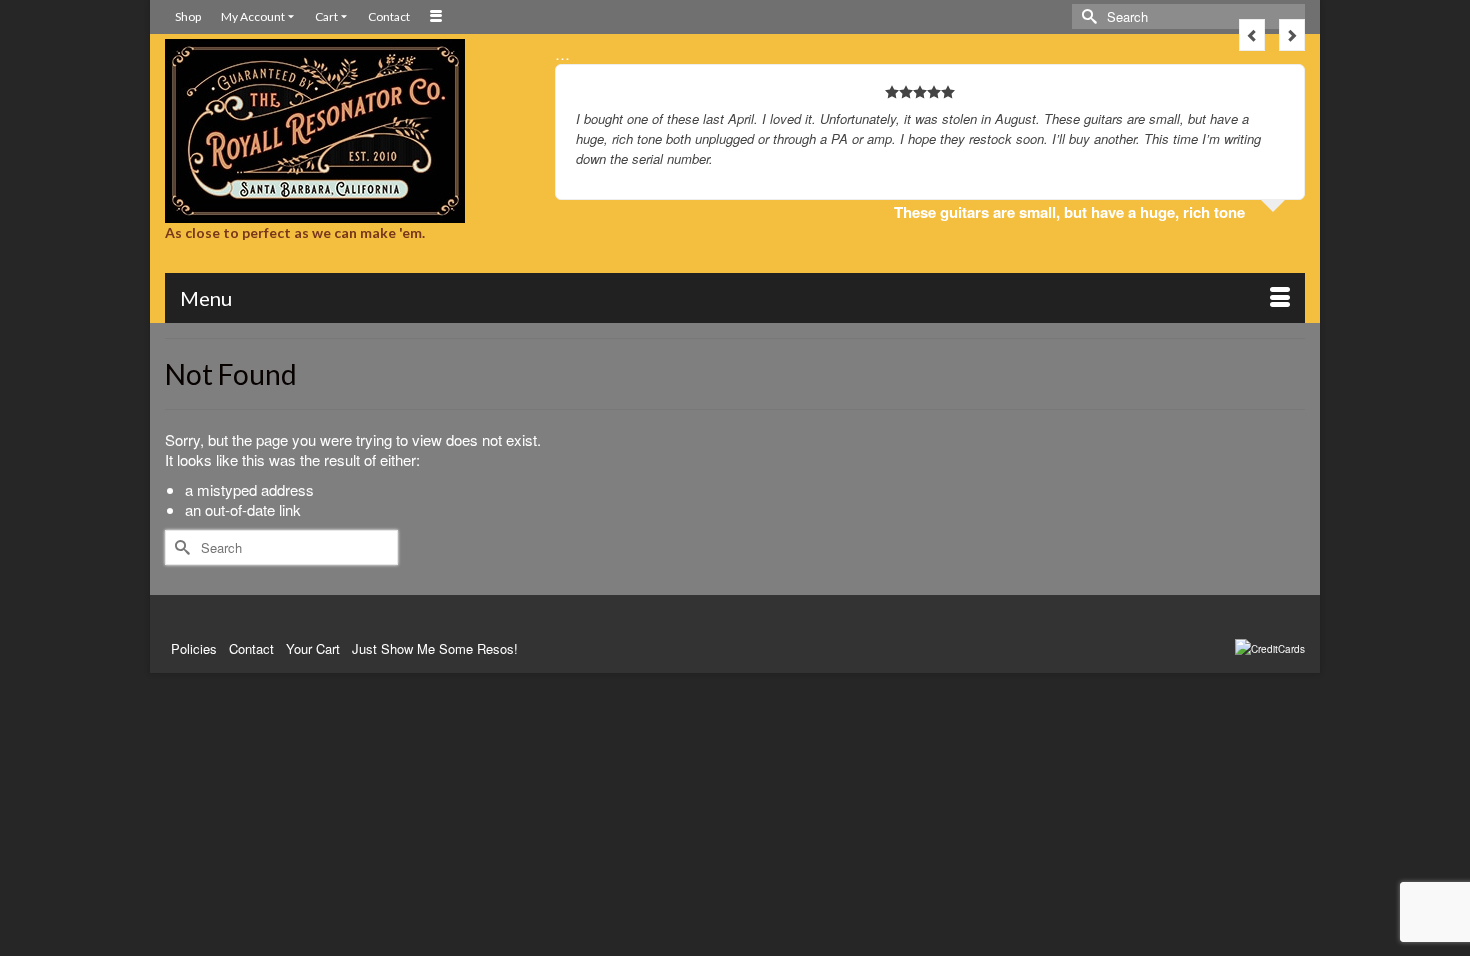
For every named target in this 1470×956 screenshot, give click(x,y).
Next (1292, 35)
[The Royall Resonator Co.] (345, 131)
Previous (1252, 35)
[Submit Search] (1087, 16)
